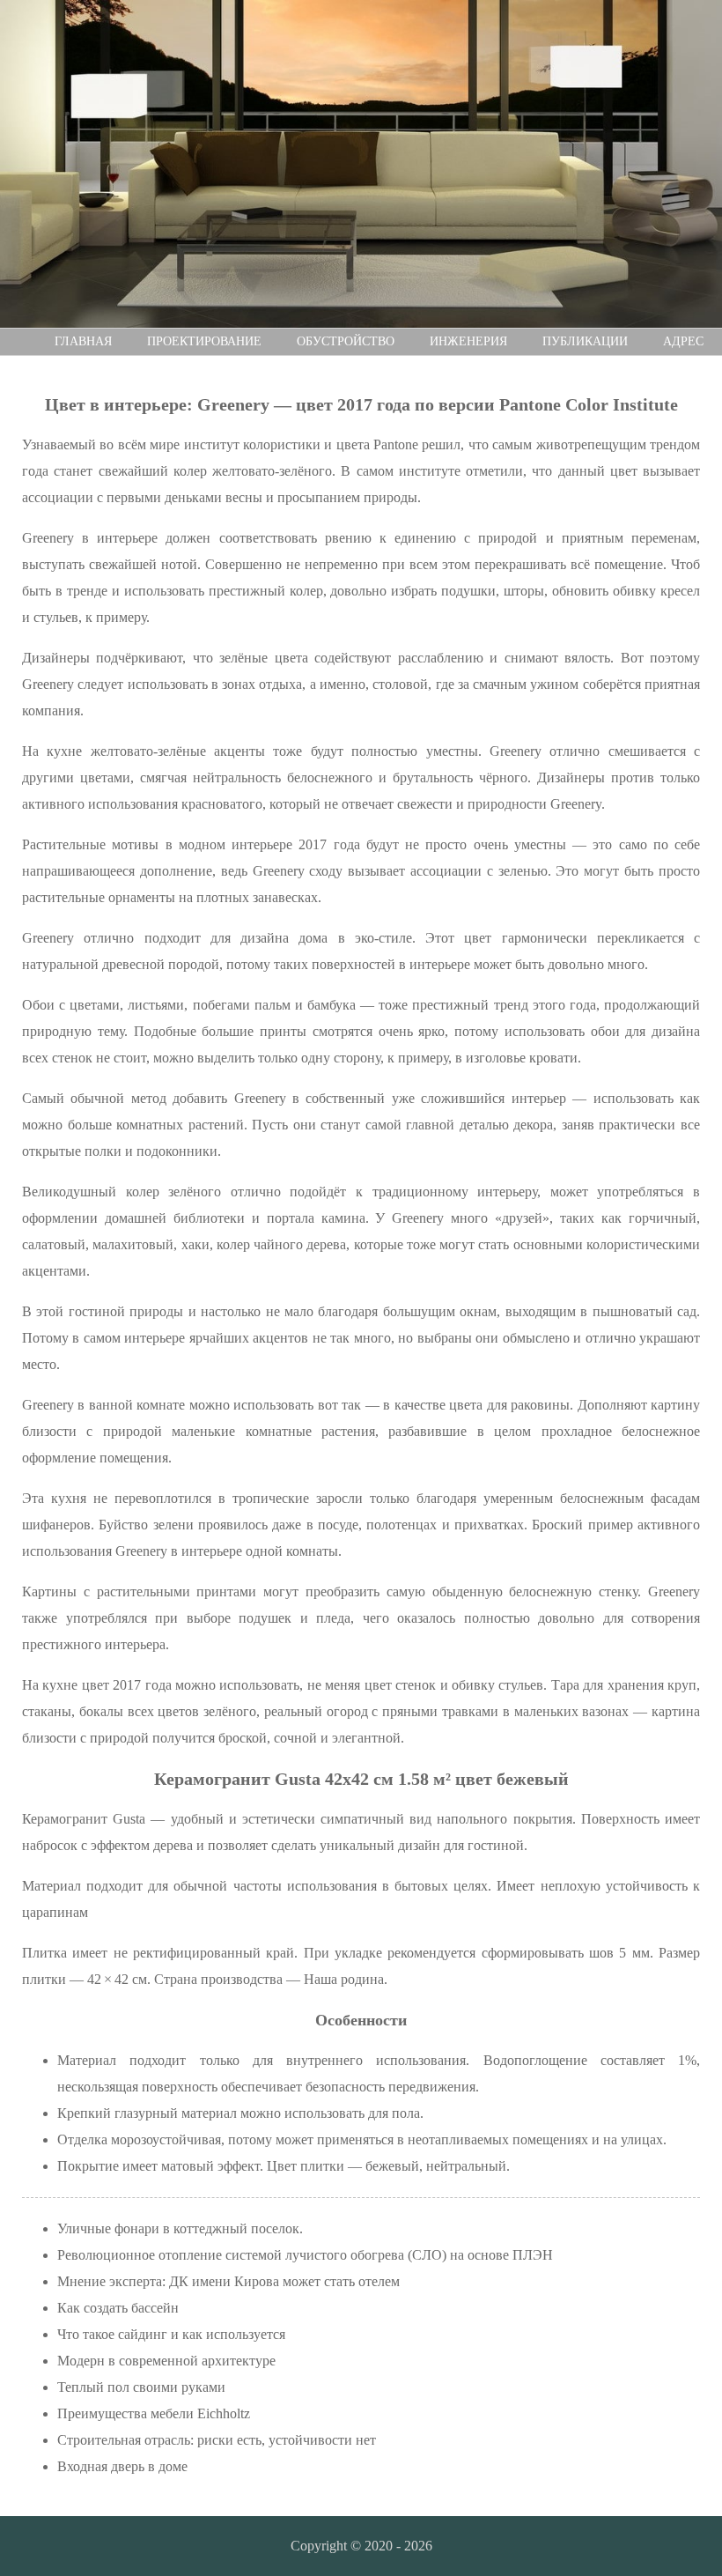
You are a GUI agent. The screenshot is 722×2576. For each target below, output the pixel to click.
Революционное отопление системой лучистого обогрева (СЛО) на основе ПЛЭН (305, 2255)
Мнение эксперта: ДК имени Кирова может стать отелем (228, 2281)
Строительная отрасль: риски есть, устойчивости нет (217, 2440)
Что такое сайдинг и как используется (171, 2334)
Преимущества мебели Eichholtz (154, 2413)
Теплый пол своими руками (141, 2387)
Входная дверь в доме (122, 2466)
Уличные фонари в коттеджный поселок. (180, 2228)
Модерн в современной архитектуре (166, 2361)
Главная (83, 341)
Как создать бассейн (118, 2308)
